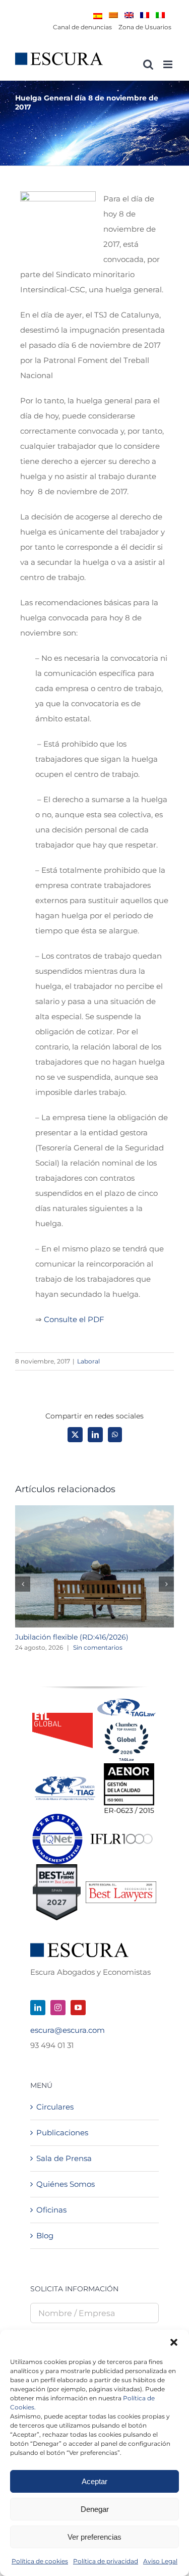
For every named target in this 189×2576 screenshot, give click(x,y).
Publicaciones (62, 2133)
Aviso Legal (160, 2561)
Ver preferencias (94, 2537)
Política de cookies (40, 2561)
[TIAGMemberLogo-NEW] (65, 1780)
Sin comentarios (98, 1647)
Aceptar (94, 2481)
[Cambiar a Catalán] (113, 15)
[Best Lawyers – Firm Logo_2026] (121, 1885)
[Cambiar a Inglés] (129, 15)
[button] (174, 2342)
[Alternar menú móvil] (169, 64)
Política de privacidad (106, 2561)
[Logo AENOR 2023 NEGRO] (129, 1767)
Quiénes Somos (66, 2184)
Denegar (95, 2509)
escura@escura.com (68, 2030)
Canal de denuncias (82, 27)
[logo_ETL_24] (62, 1717)
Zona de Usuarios (145, 27)
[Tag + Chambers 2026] (127, 1701)
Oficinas (51, 2210)
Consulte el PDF (74, 1319)
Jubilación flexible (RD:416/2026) (72, 1637)
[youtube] (78, 2008)
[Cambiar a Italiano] (160, 15)
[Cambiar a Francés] (145, 15)
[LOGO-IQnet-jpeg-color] (57, 1818)
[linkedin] (38, 2008)
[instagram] (58, 2008)
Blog (45, 2236)
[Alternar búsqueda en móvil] (148, 64)
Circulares (55, 2107)
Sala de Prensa (64, 2158)
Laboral (88, 1361)
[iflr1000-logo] (121, 1833)
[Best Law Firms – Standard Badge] (57, 1868)
